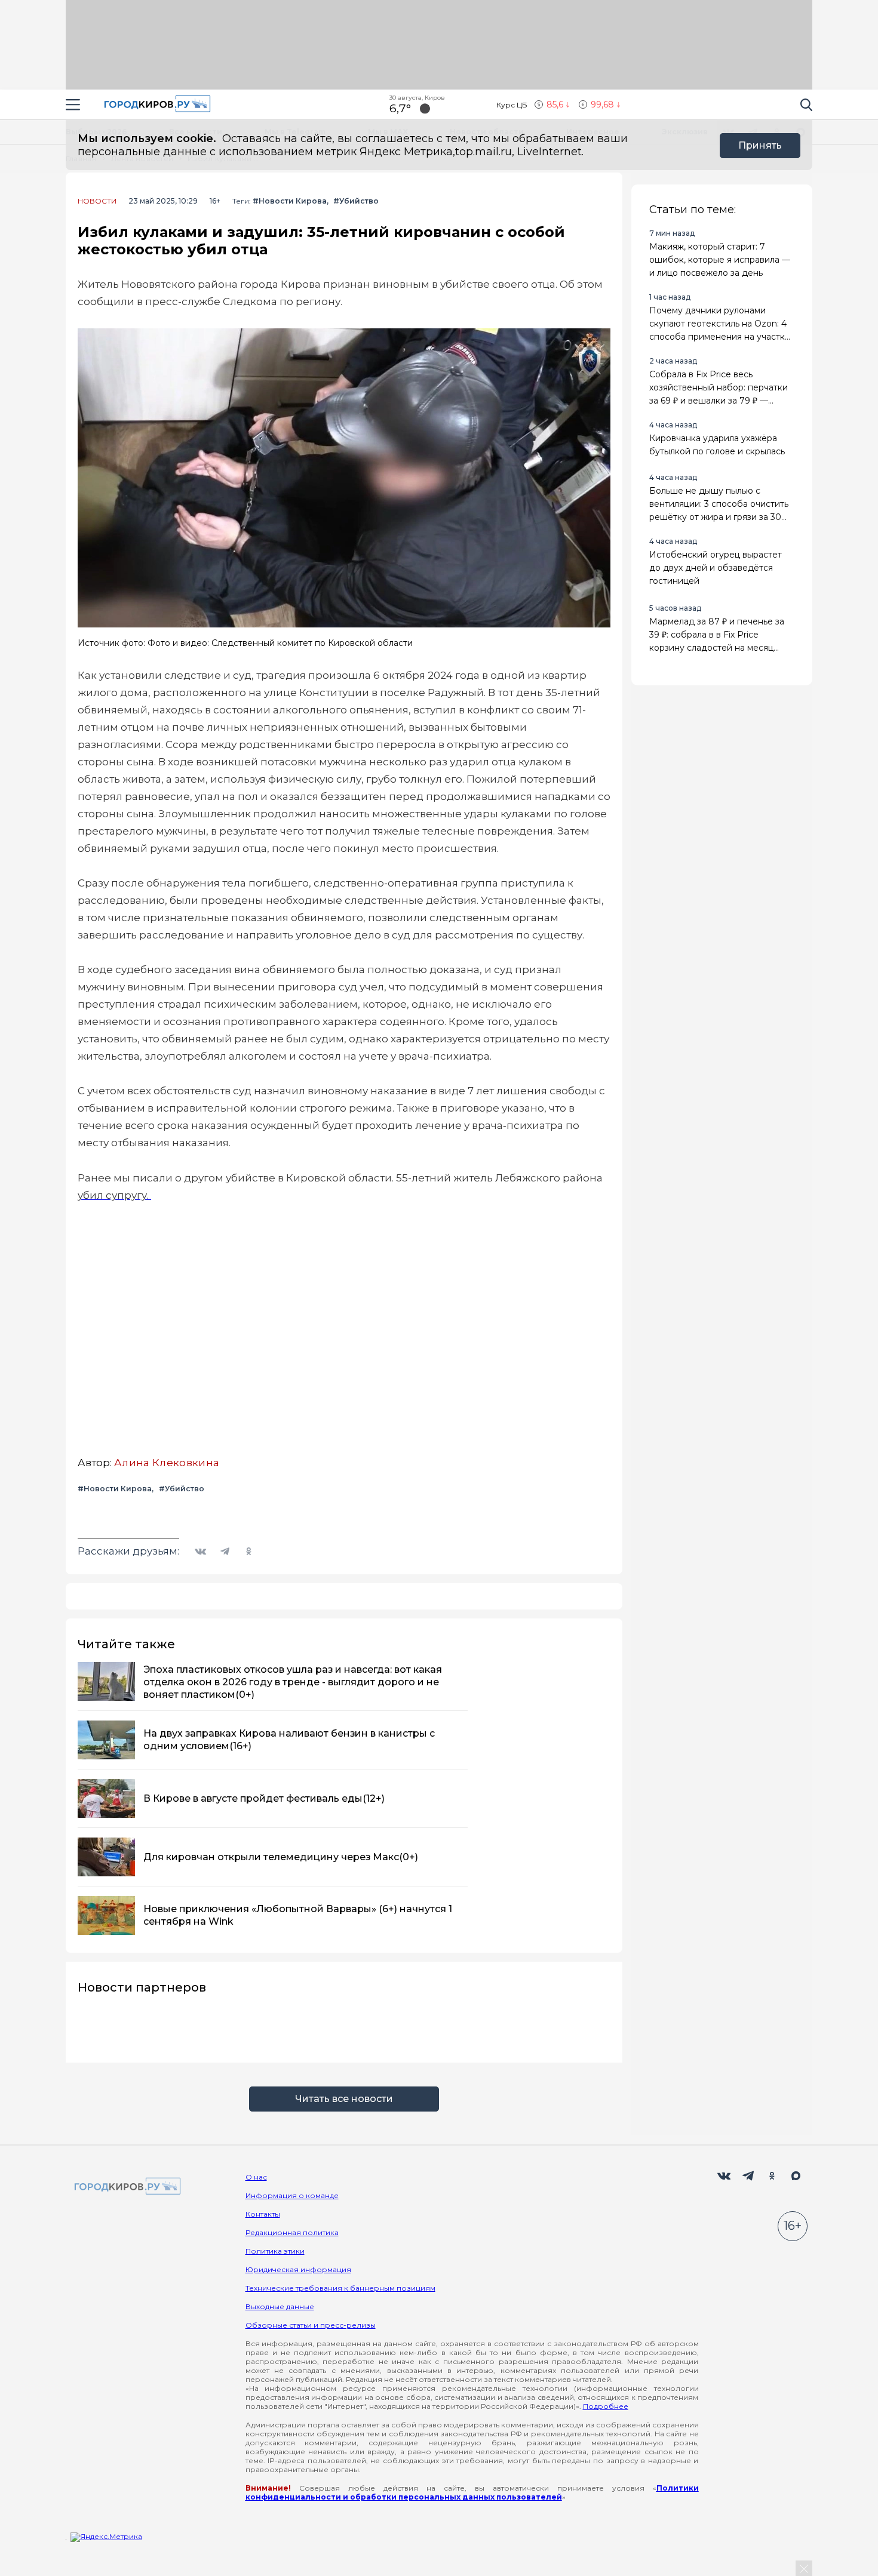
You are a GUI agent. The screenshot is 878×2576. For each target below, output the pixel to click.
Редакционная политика (292, 2232)
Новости (97, 201)
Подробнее (606, 2406)
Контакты (263, 2214)
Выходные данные (280, 2306)
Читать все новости (344, 2099)
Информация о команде (292, 2195)
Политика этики (275, 2251)
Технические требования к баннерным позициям (340, 2288)
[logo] (125, 2187)
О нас (256, 2177)
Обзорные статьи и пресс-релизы (311, 2325)
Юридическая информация (298, 2269)
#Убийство (356, 201)
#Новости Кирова (290, 201)
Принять (760, 145)
